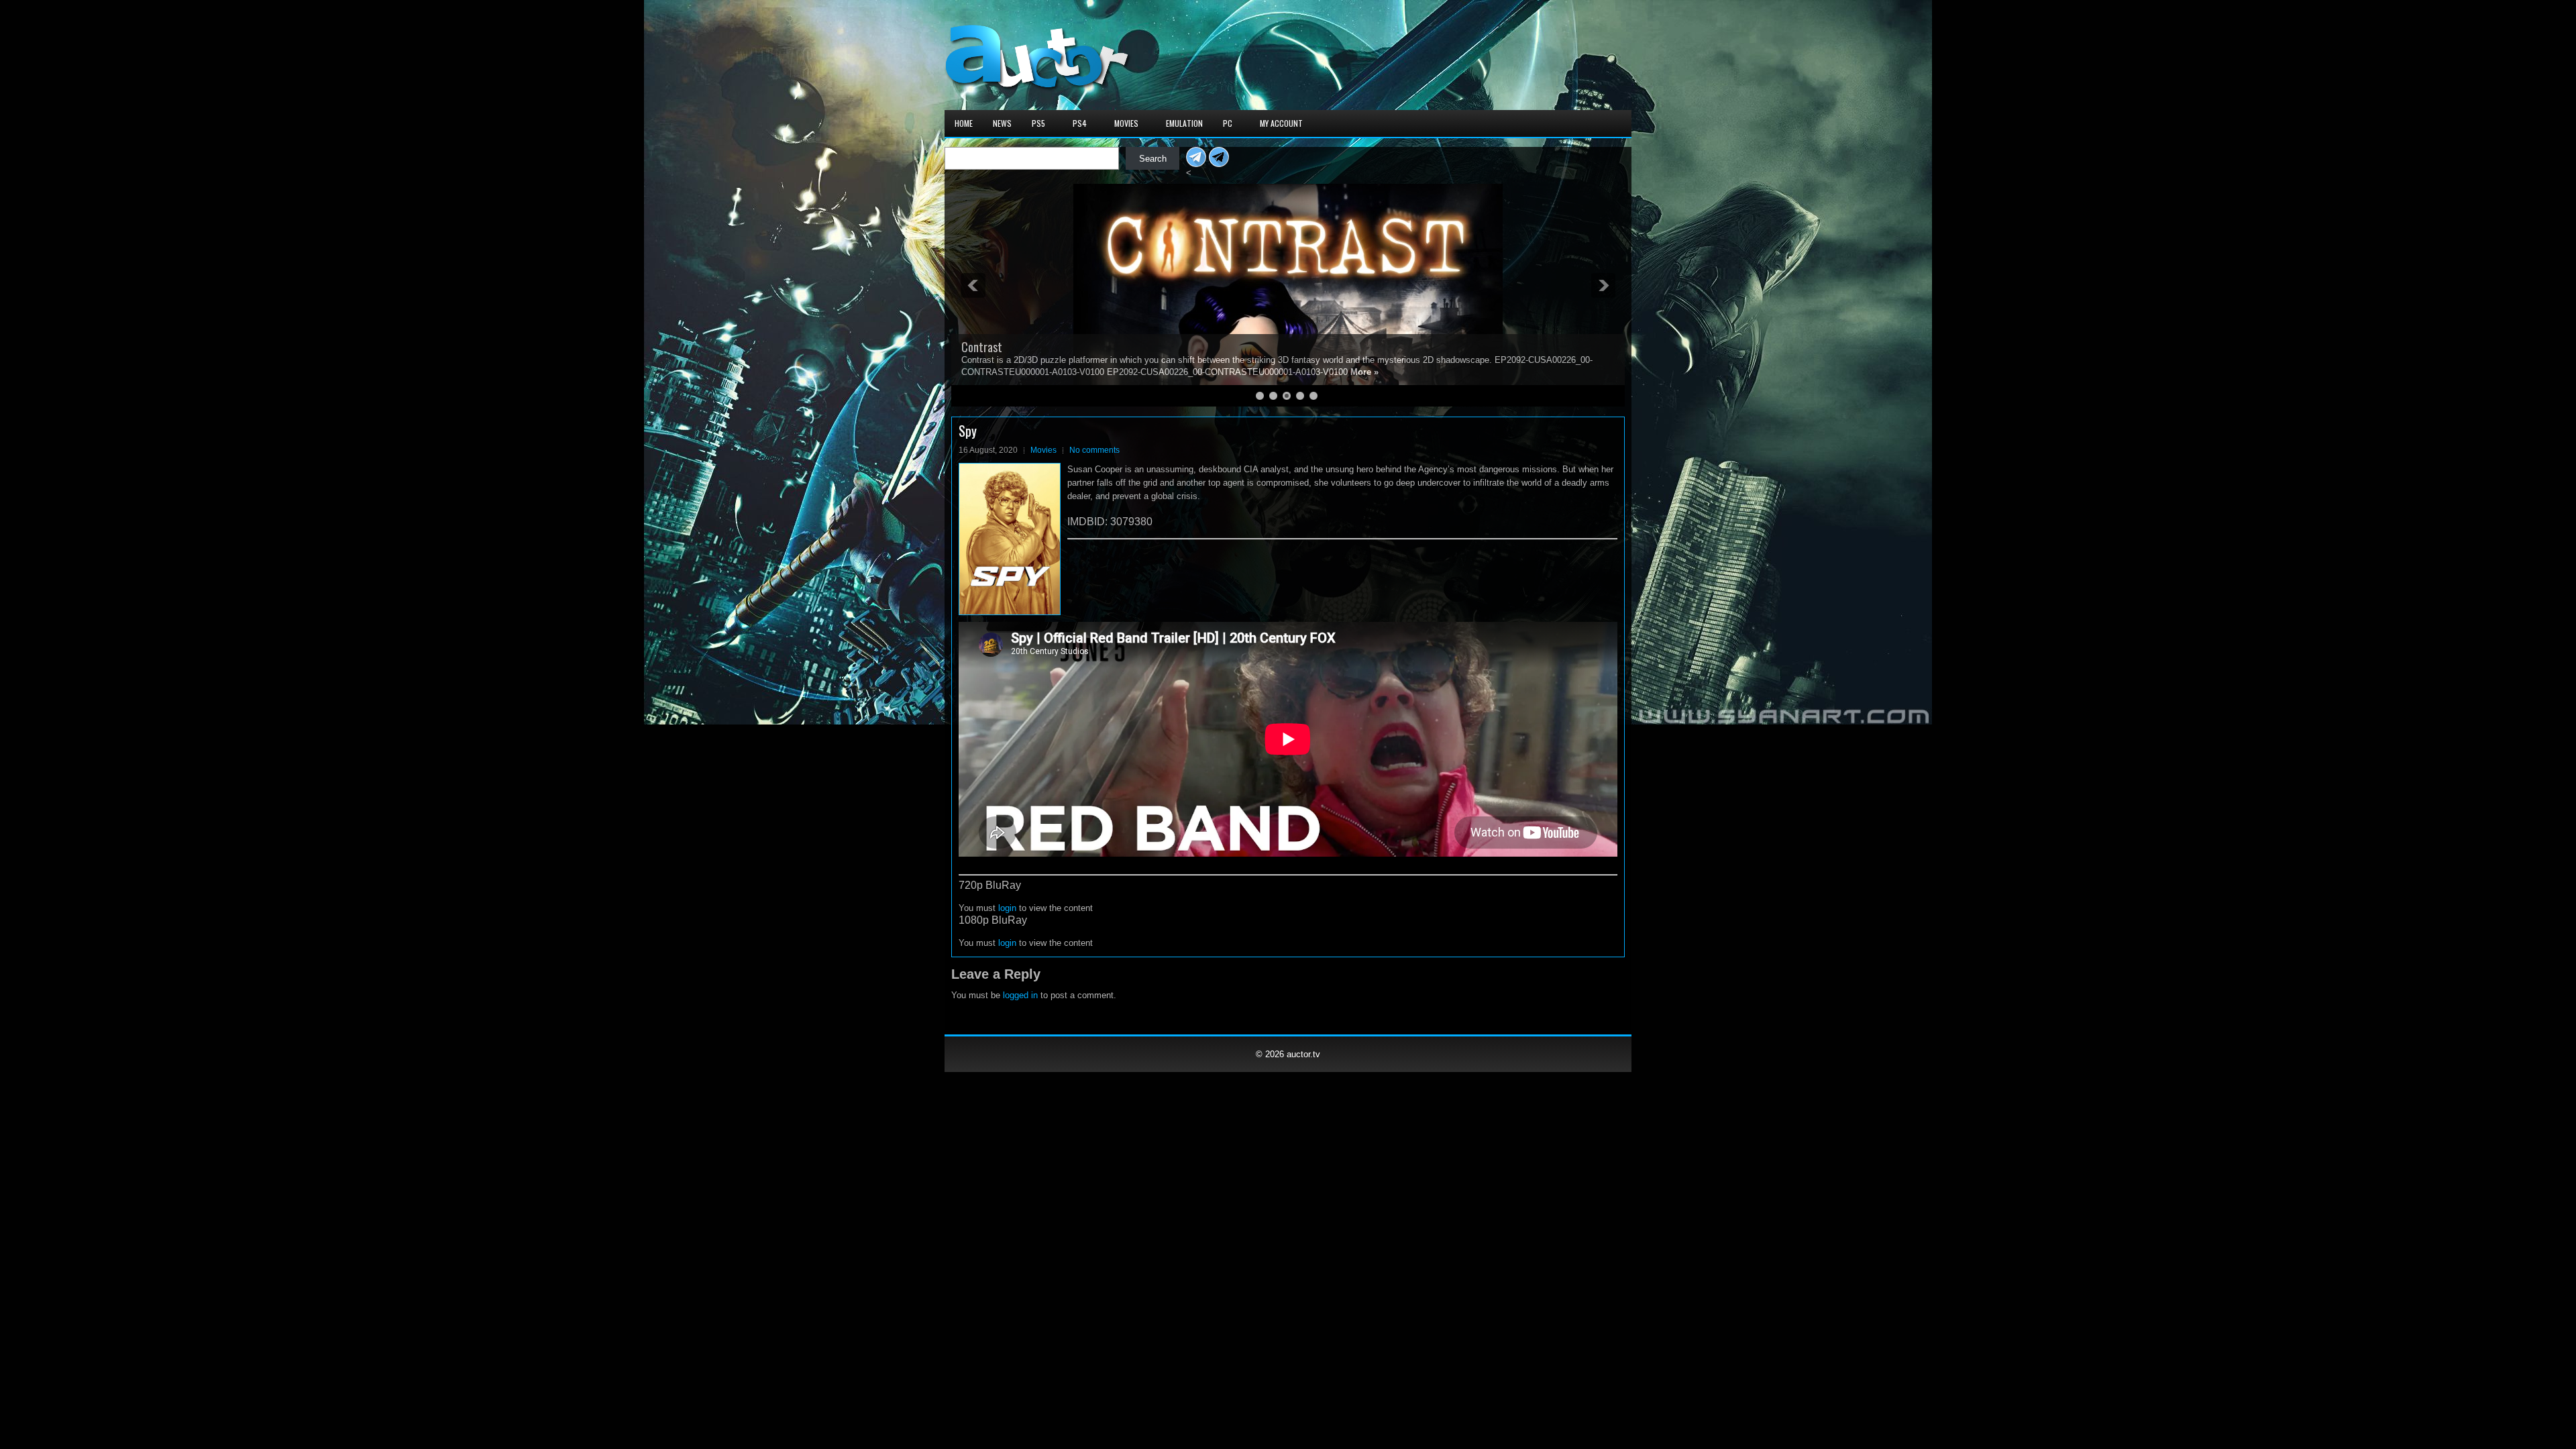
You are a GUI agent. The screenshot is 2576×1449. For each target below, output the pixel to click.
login (1007, 908)
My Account (1281, 123)
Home (964, 123)
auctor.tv (1303, 1054)
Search (1153, 159)
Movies (1126, 123)
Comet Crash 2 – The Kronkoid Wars (1043, 347)
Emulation (1184, 123)
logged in (1020, 995)
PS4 (1080, 123)
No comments (1094, 450)
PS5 (1038, 123)
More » (1118, 372)
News (1002, 123)
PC (1228, 123)
